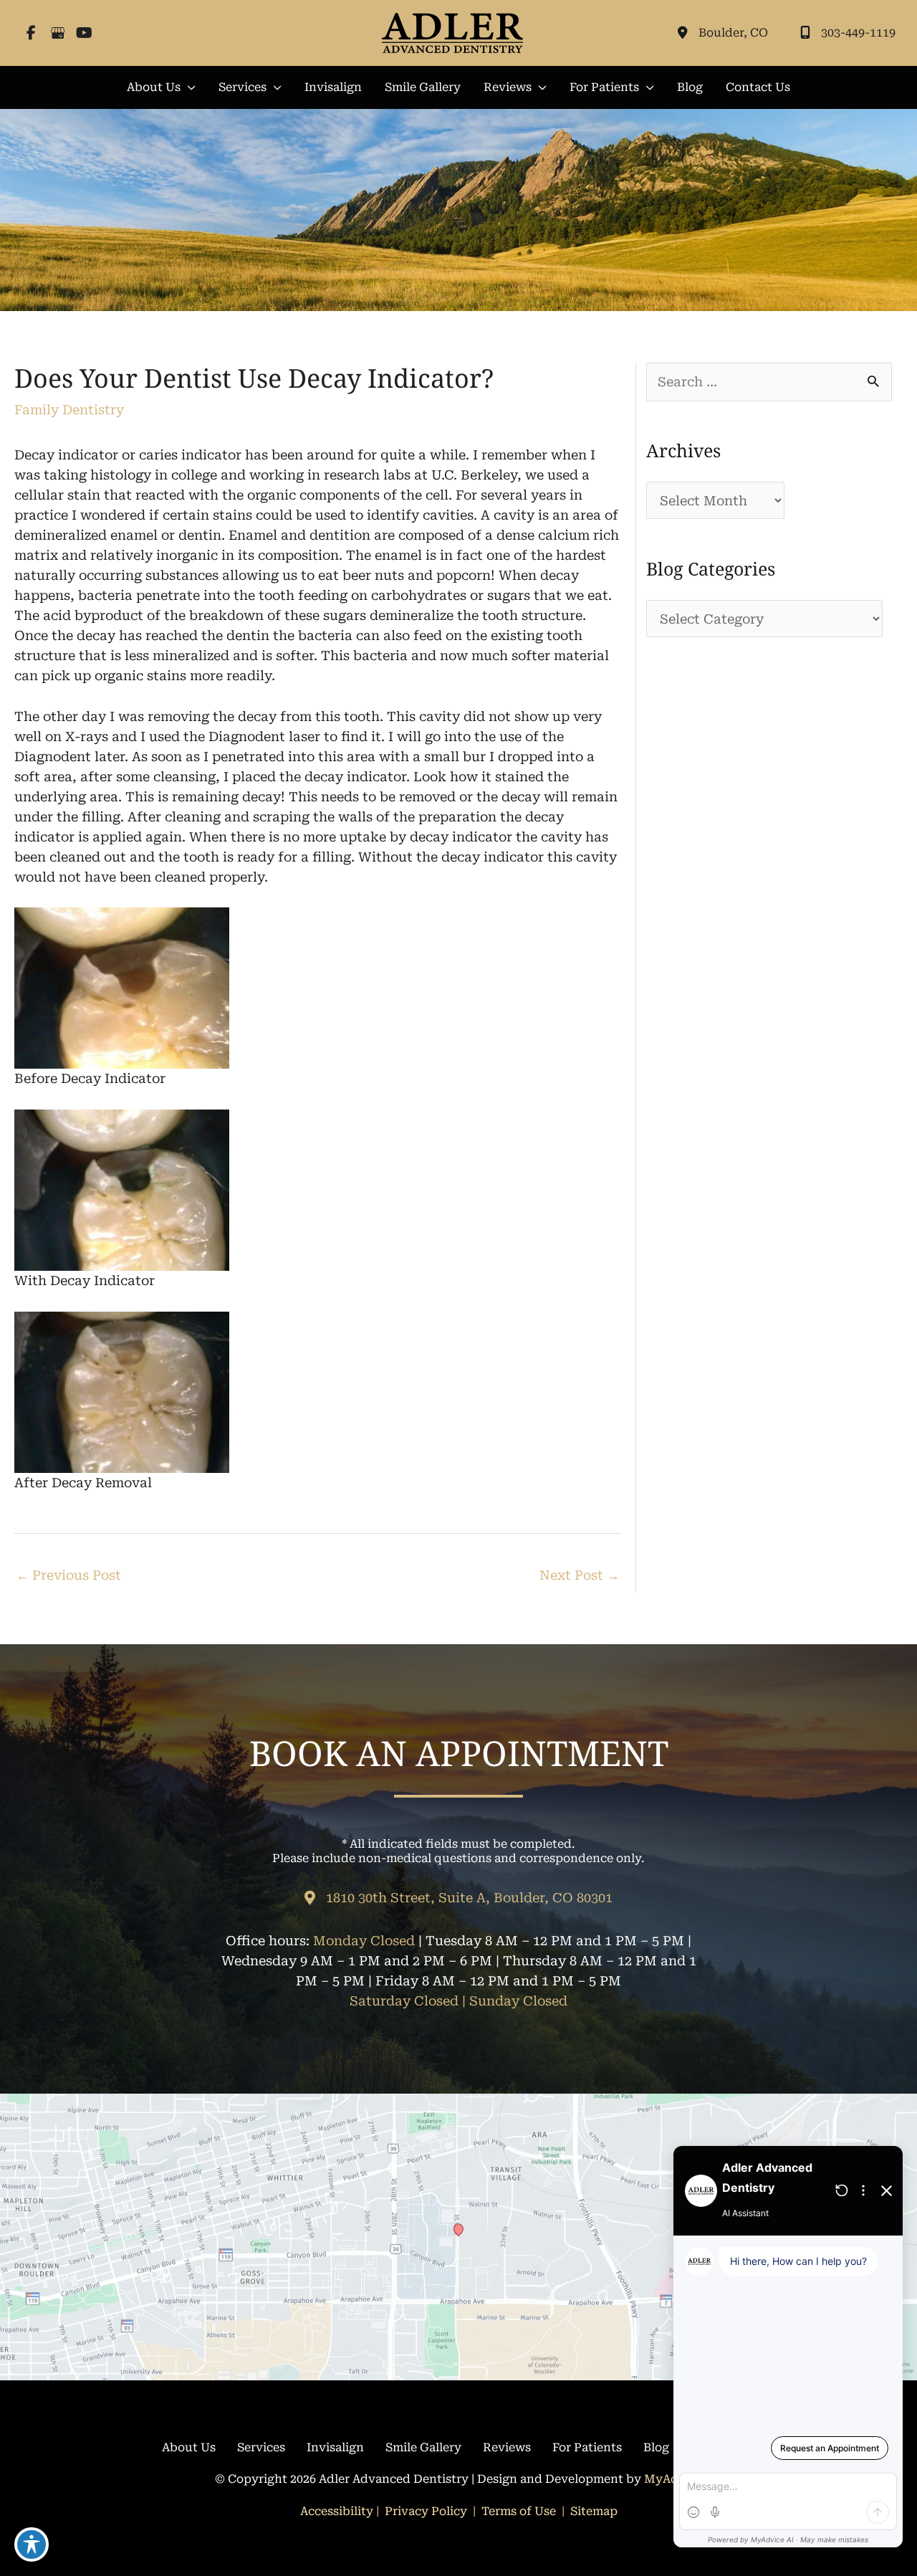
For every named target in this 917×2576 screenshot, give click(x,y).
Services (261, 2447)
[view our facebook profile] (31, 33)
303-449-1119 (858, 33)
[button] (161, 87)
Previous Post (68, 1575)
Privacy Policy (426, 2511)
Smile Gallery (423, 2447)
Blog (656, 2447)
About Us (189, 2447)
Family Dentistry (69, 410)
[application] (188, 87)
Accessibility (337, 2511)
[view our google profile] (58, 33)
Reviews (507, 2447)
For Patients (587, 2447)
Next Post (580, 1575)
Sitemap (592, 2511)
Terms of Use (519, 2511)
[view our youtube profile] (84, 33)
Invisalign (335, 2447)
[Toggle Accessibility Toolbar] (32, 2544)
